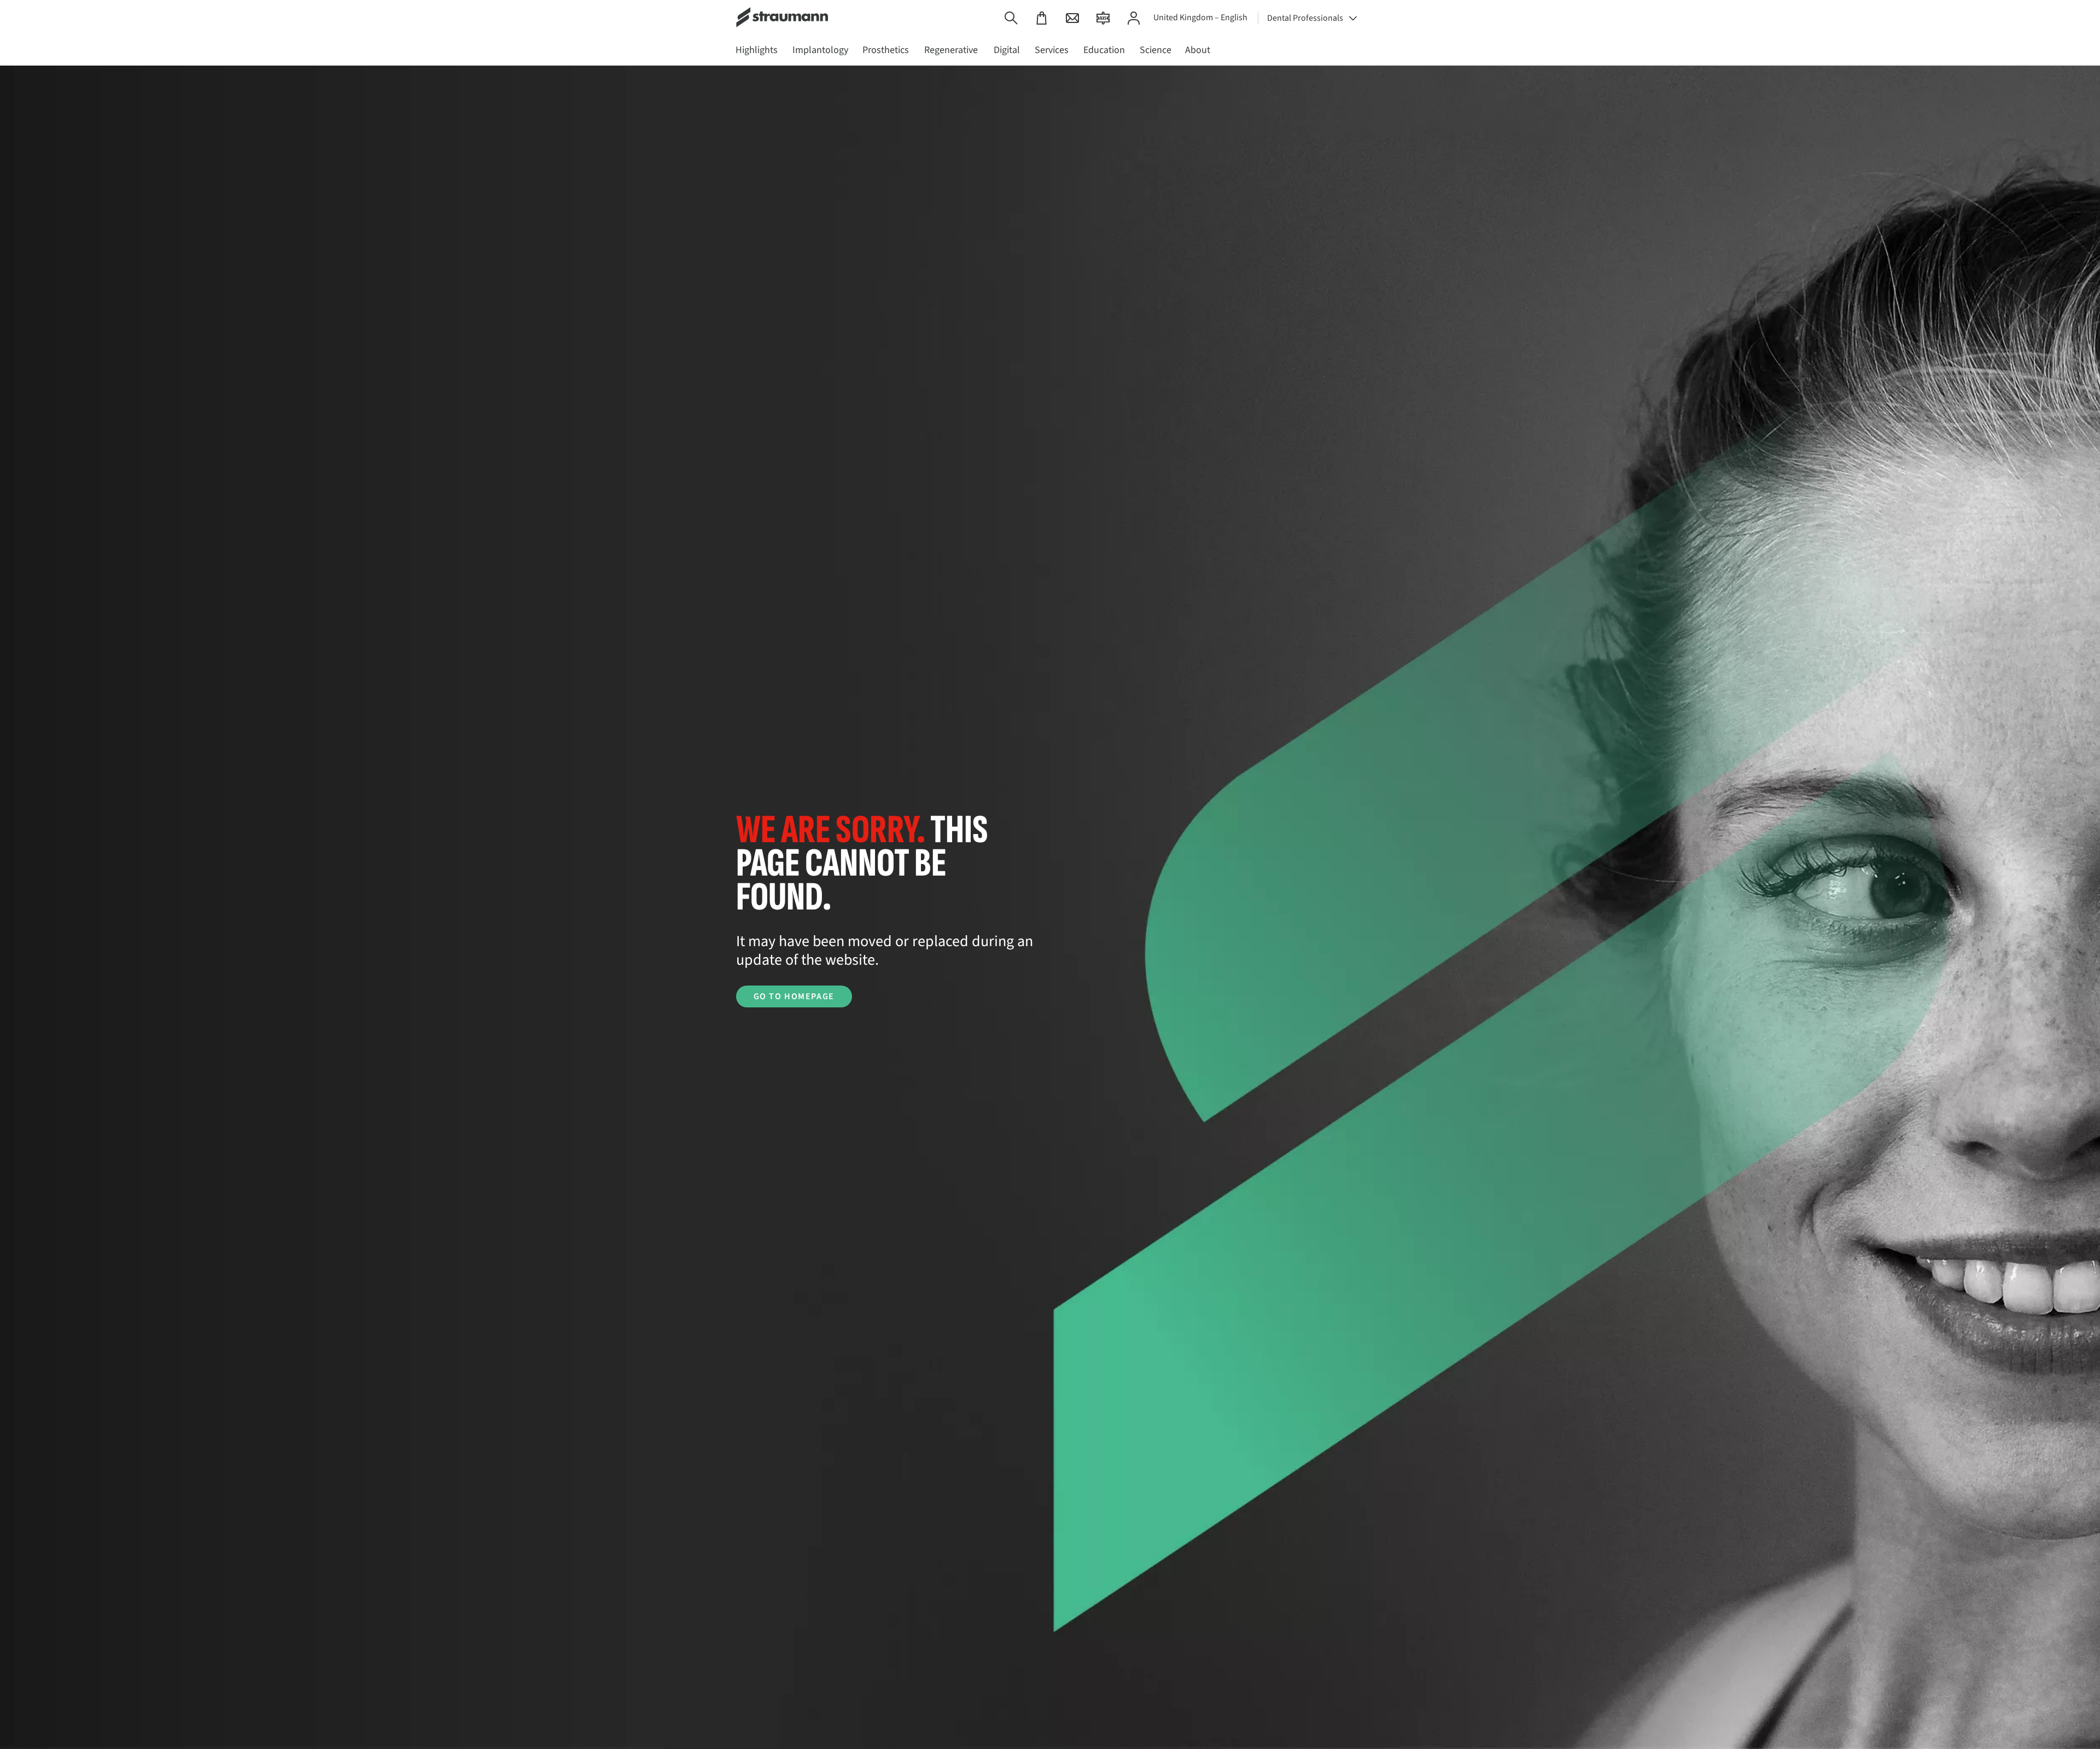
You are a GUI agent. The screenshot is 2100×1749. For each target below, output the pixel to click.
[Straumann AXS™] (1103, 18)
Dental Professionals (1305, 18)
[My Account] (1134, 18)
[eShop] (1042, 18)
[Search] (1011, 18)
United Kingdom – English (1200, 18)
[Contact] (1072, 18)
